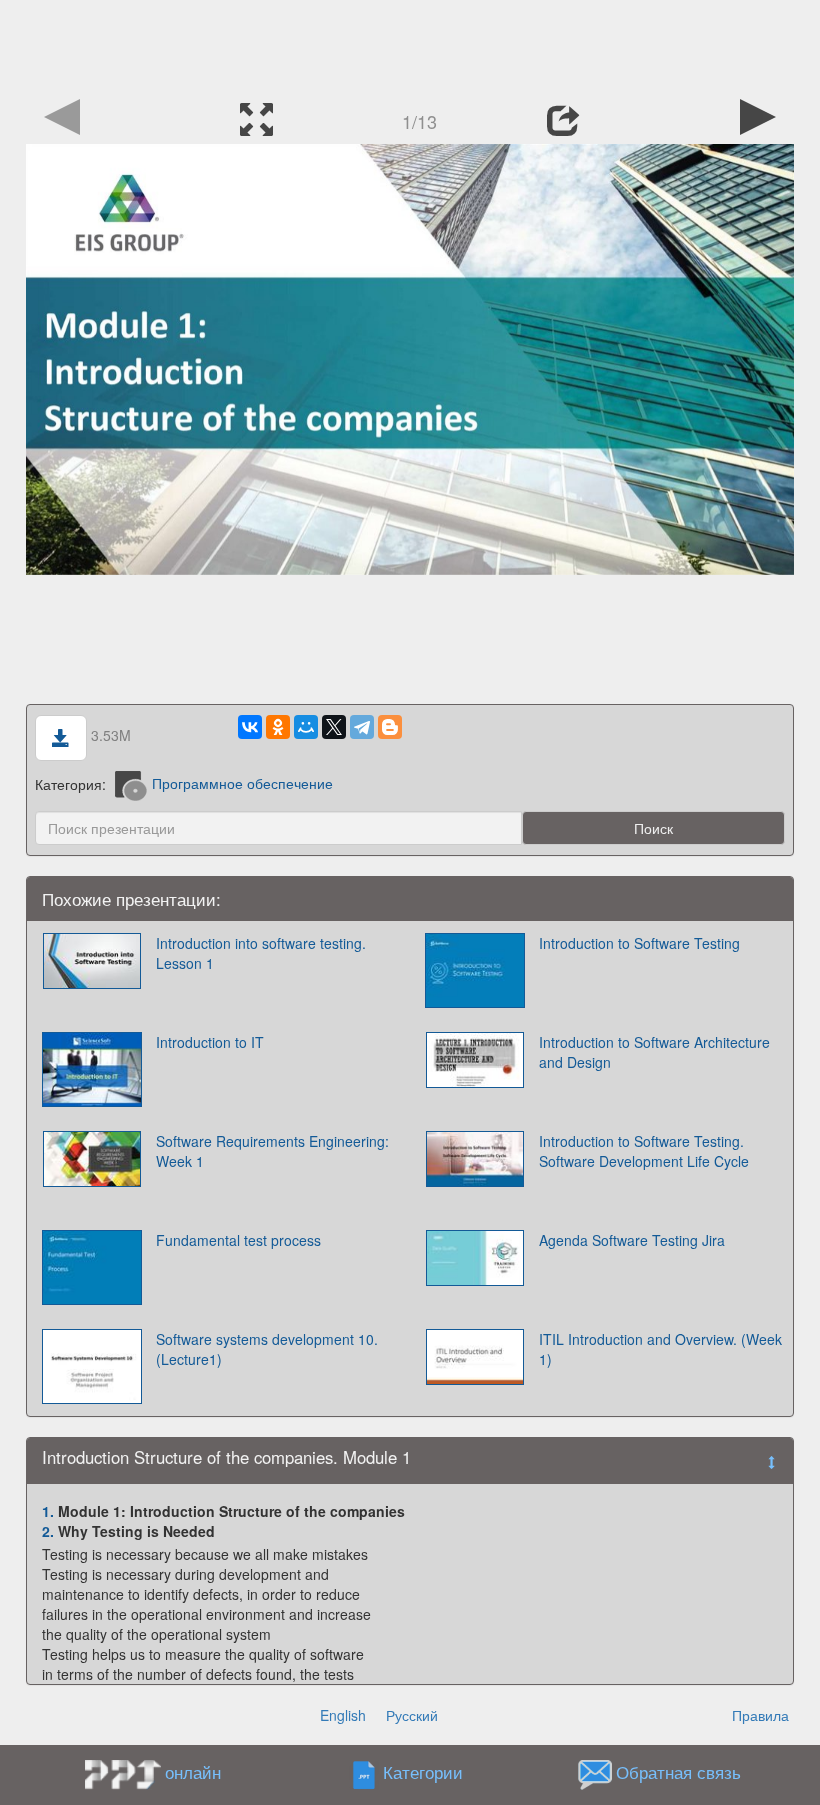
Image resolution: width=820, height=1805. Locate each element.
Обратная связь (678, 1772)
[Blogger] (390, 727)
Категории (423, 1772)
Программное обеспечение (242, 783)
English (343, 1715)
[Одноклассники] (278, 727)
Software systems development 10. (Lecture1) (267, 1349)
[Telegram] (362, 727)
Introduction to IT (210, 1042)
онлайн (193, 1772)
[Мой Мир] (306, 727)
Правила (760, 1715)
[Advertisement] (410, 45)
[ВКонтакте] (250, 727)
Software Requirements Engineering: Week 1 (272, 1151)
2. (48, 1531)
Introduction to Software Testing (639, 943)
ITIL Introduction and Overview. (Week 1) (660, 1349)
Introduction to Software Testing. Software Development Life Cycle (644, 1151)
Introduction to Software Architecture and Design (654, 1052)
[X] (334, 727)
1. (48, 1511)
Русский (412, 1715)
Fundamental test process (238, 1240)
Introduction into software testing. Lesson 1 (261, 953)
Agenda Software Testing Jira (632, 1240)
